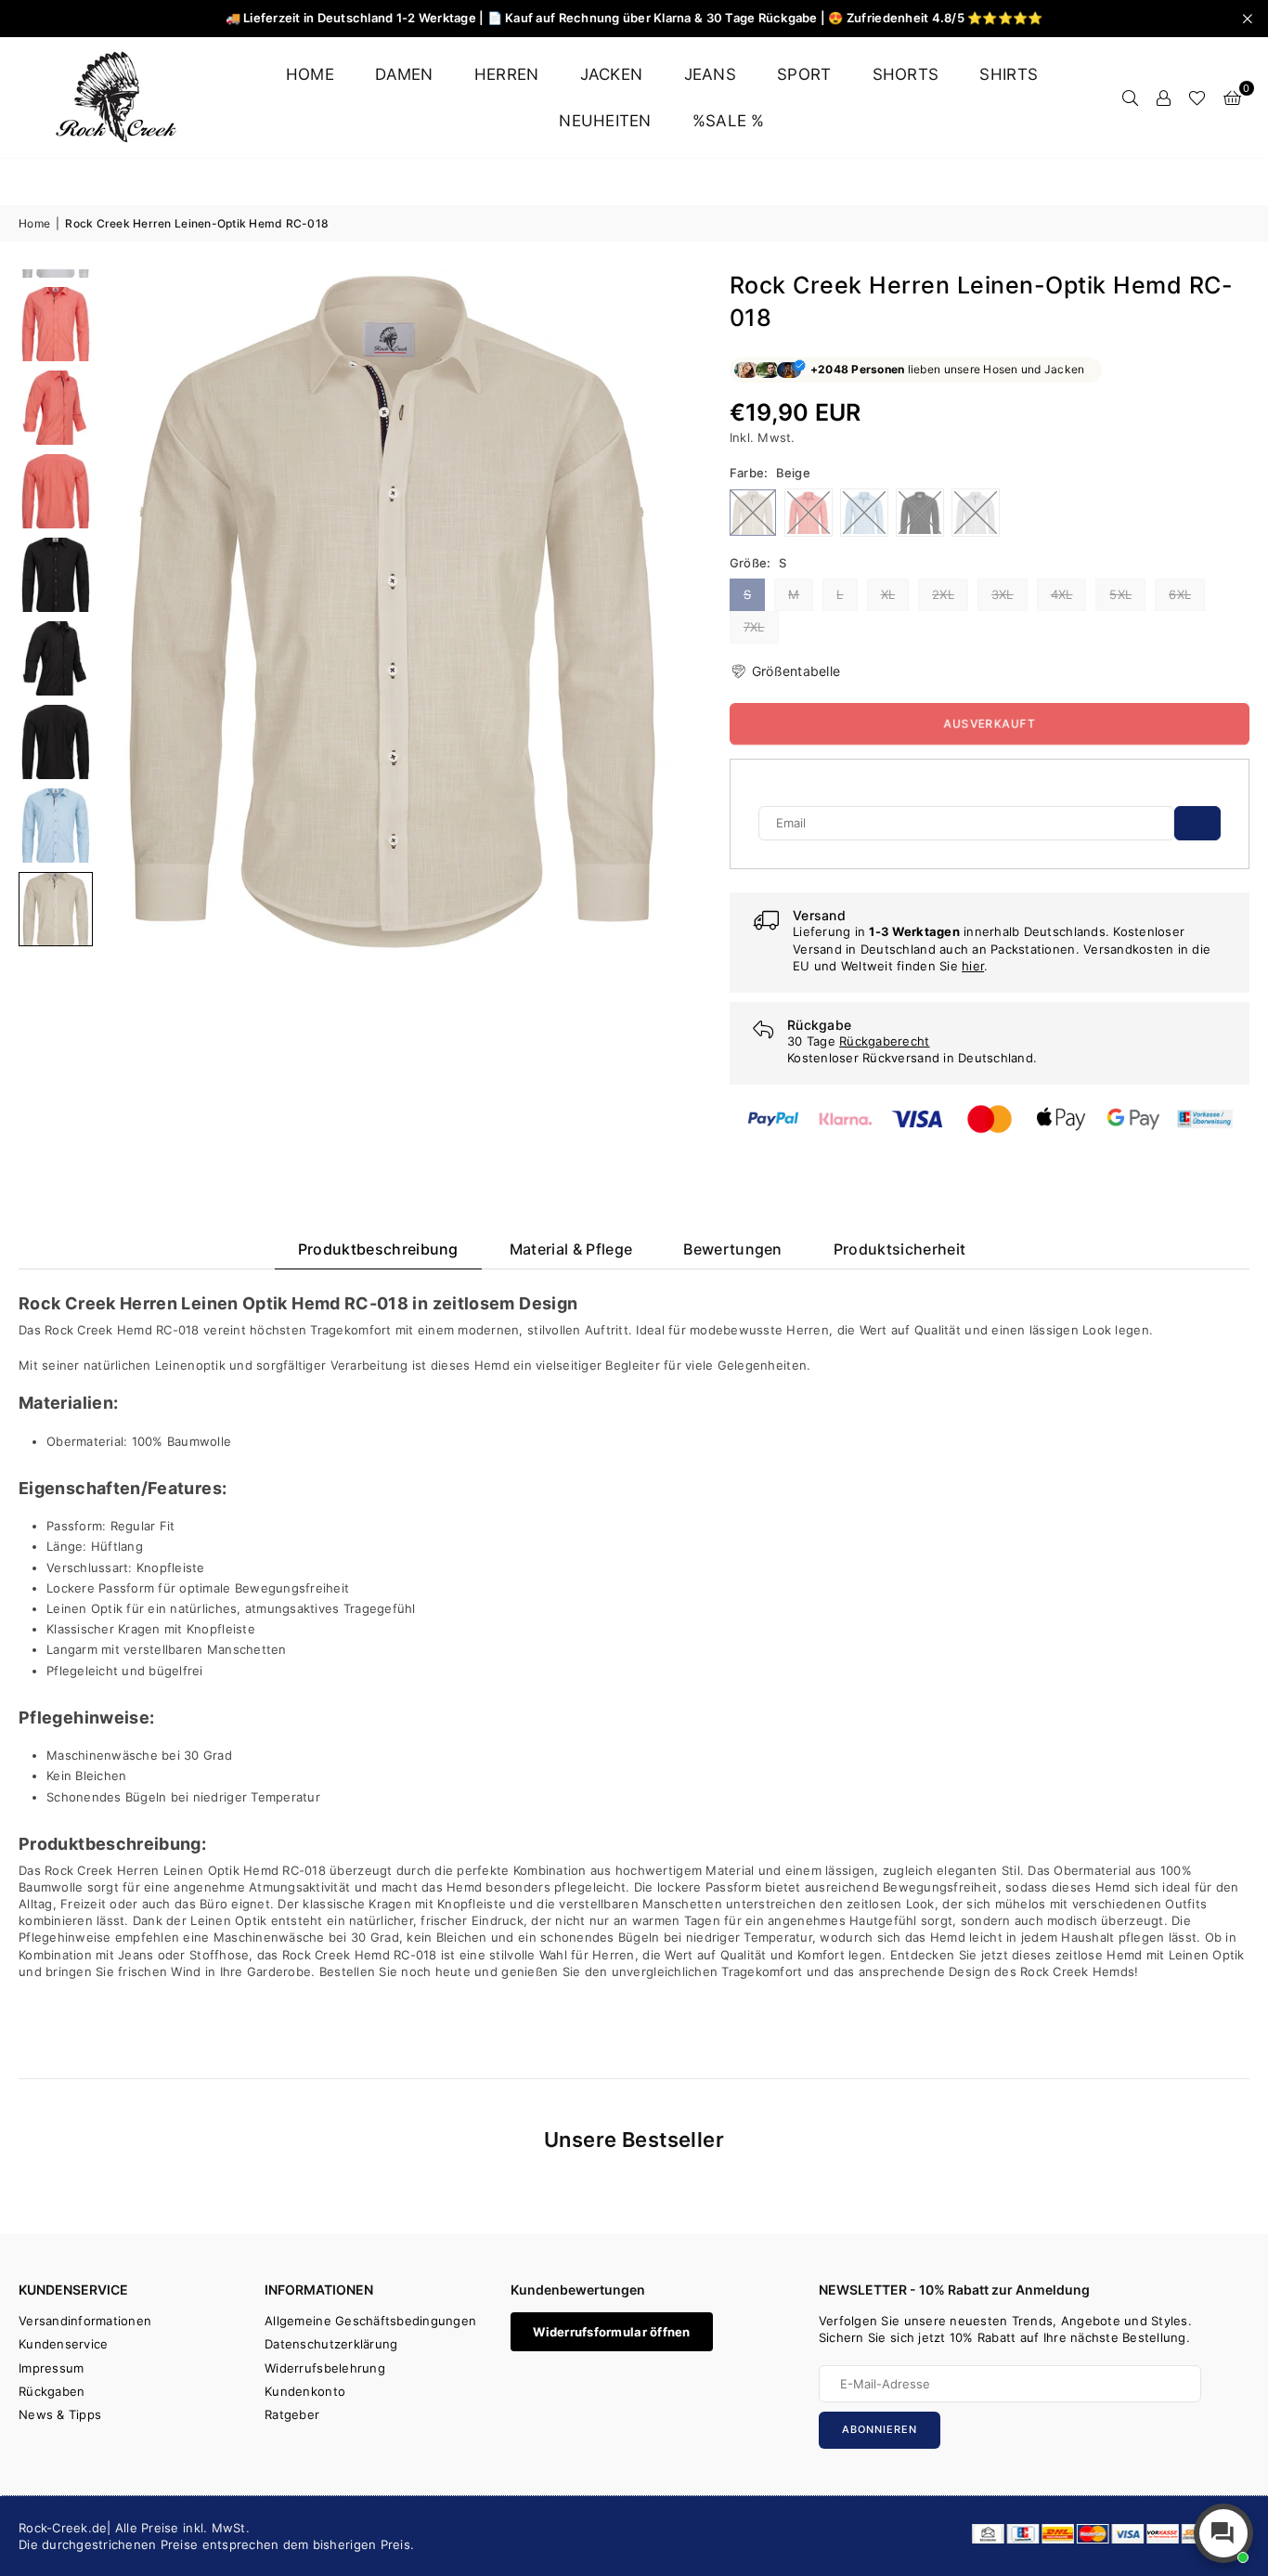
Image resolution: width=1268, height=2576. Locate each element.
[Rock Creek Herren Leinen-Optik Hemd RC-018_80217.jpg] (56, 491)
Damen (404, 74)
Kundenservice (63, 2344)
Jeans (710, 74)
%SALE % (729, 121)
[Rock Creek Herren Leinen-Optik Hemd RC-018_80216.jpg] (56, 408)
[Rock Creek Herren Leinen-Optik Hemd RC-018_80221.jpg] (56, 826)
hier (973, 966)
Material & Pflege (571, 1249)
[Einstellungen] (1163, 98)
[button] (1232, 98)
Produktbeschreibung (378, 1249)
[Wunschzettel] (1197, 98)
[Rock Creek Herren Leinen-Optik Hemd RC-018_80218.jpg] (56, 575)
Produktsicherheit (899, 1249)
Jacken (612, 74)
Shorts (906, 74)
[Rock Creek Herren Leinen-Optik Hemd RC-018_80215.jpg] (56, 324)
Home (310, 74)
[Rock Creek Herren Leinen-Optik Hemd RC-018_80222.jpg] (56, 909)
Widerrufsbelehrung (325, 2368)
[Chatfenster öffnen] (1223, 2533)
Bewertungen (733, 1249)
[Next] (658, 612)
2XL (943, 594)
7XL (754, 627)
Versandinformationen (85, 2321)
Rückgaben (52, 2391)
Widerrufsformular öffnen (611, 2332)
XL (888, 594)
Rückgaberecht (884, 1041)
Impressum (51, 2368)
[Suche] (1130, 98)
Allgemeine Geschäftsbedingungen (370, 2321)
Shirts (1009, 74)
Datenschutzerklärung (331, 2344)
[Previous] (128, 612)
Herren (507, 74)
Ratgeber (292, 2414)
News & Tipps (60, 2414)
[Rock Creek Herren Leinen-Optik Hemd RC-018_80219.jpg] (56, 658)
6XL (1180, 594)
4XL (1062, 594)
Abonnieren (880, 2429)
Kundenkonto (305, 2391)
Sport (804, 74)
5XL (1120, 594)
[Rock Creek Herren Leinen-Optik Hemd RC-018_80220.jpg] (56, 742)
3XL (1003, 594)
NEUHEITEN (605, 121)
